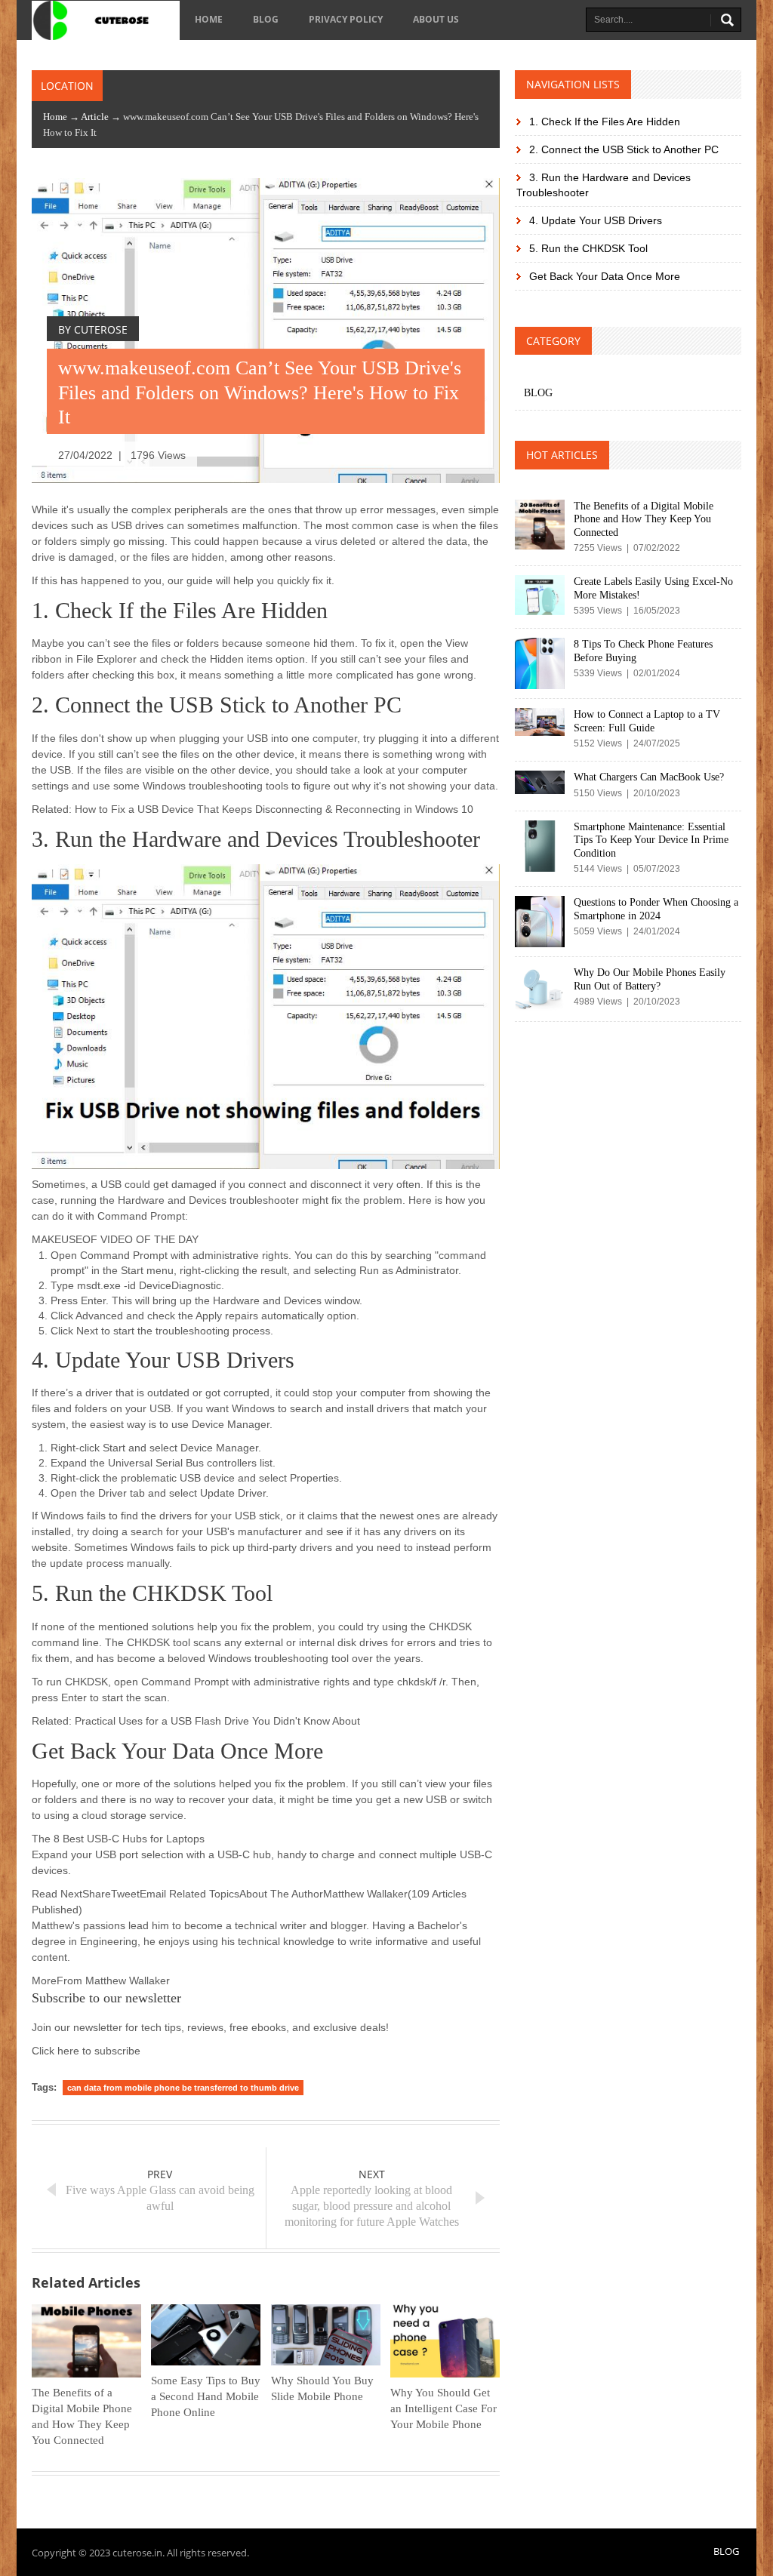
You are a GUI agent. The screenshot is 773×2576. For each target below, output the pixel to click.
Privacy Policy (346, 19)
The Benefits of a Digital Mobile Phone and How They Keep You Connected (644, 519)
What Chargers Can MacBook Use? (649, 777)
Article (95, 117)
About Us (436, 19)
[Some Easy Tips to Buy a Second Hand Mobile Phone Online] (206, 2335)
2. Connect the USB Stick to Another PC (622, 149)
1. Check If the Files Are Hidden (603, 122)
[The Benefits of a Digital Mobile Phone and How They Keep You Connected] (86, 2341)
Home (209, 19)
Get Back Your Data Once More (603, 276)
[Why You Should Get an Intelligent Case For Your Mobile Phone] (445, 2341)
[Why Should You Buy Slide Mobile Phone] (326, 2335)
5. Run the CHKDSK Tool (587, 248)
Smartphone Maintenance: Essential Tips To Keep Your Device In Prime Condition (651, 840)
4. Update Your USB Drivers (594, 220)
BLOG (266, 19)
